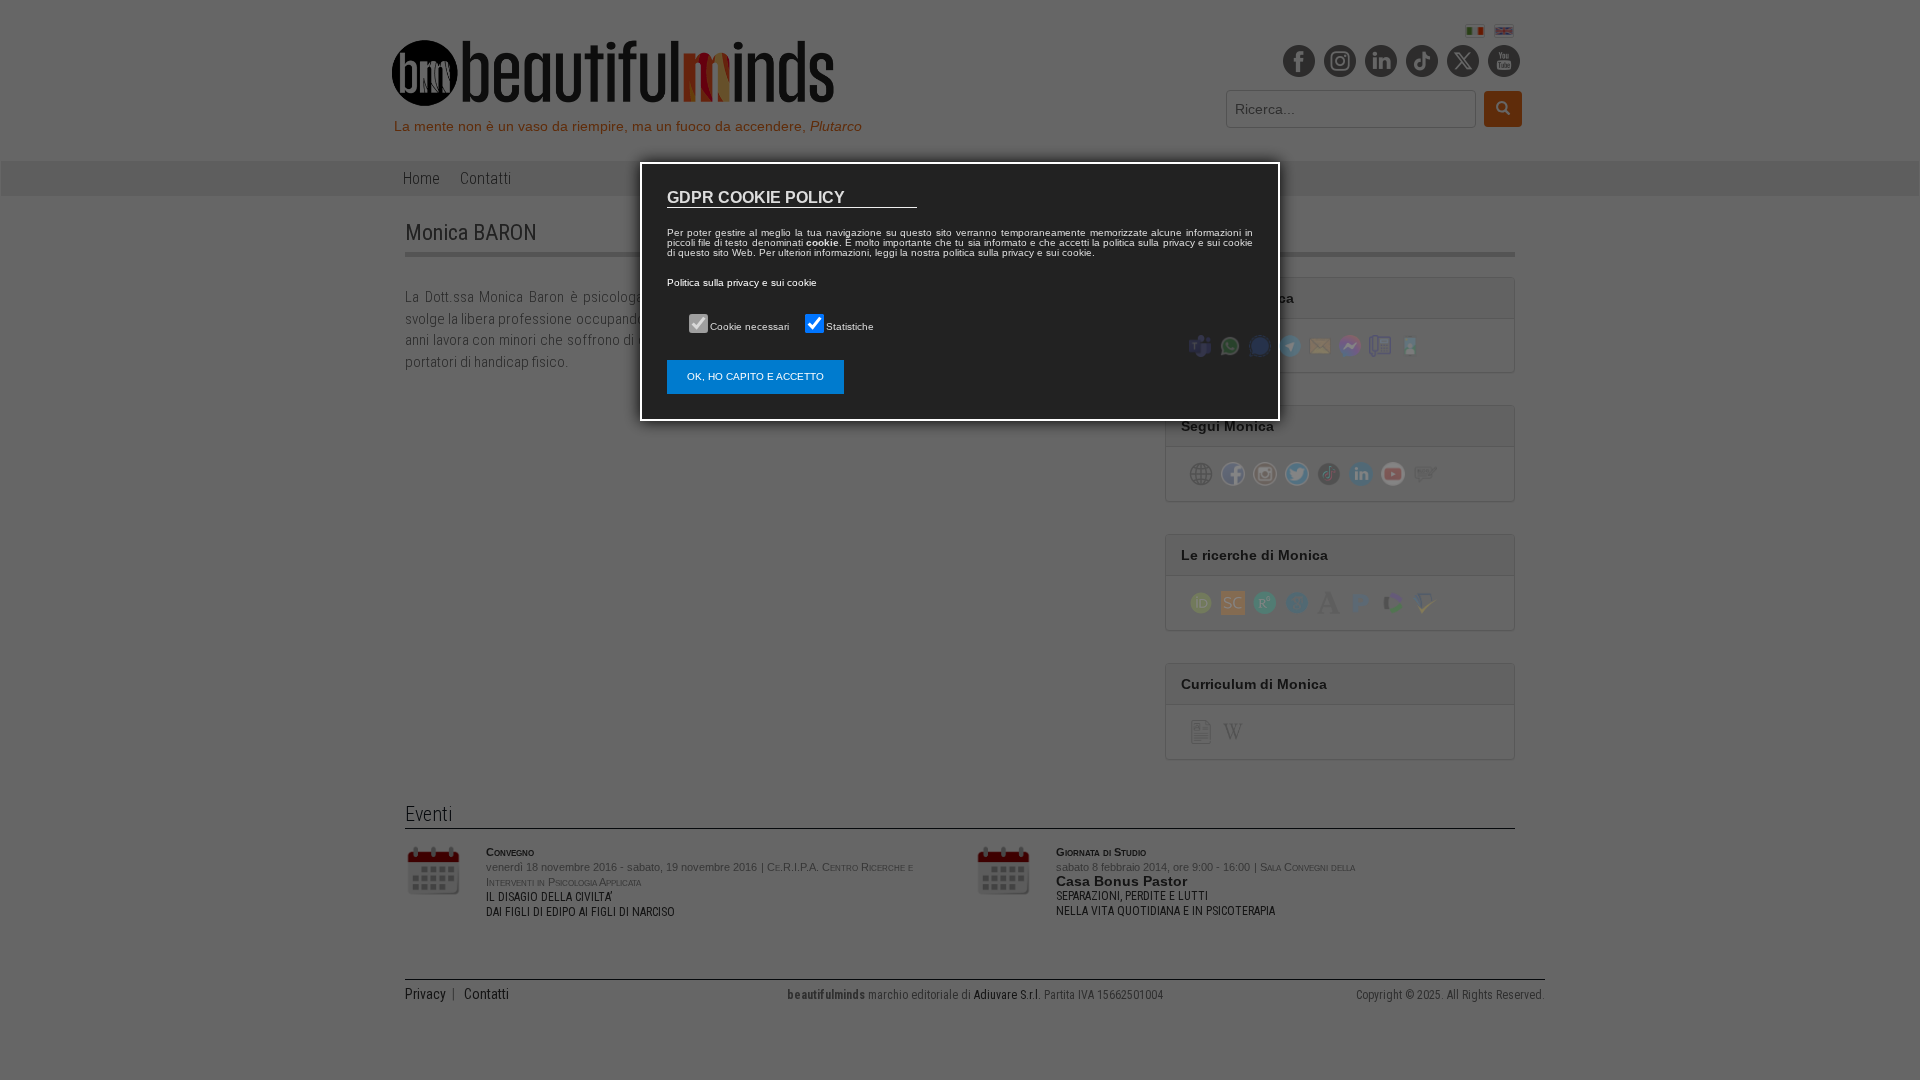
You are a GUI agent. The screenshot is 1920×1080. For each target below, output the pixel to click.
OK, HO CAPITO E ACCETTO (755, 376)
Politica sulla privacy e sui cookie (742, 282)
